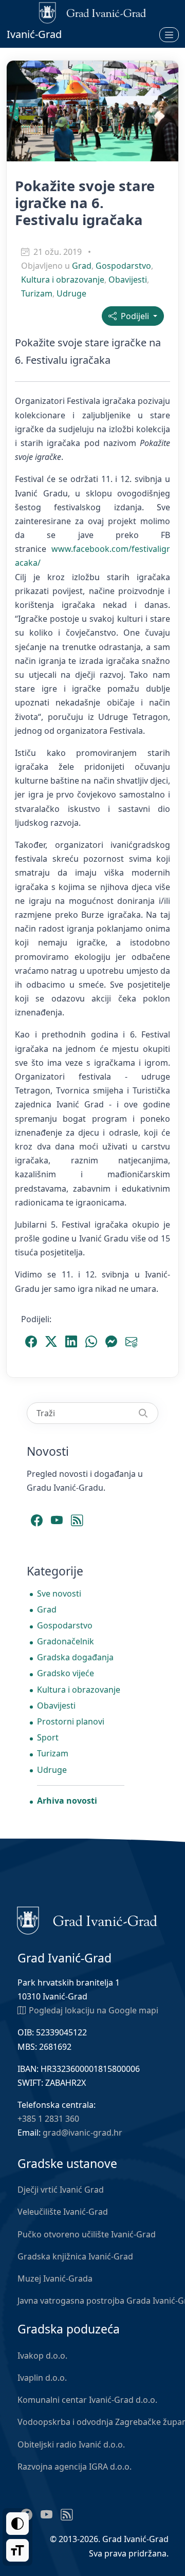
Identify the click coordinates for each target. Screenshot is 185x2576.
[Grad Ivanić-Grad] (87, 1920)
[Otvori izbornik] (169, 34)
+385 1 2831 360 (48, 2119)
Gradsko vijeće (66, 1673)
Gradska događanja (75, 1657)
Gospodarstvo (123, 266)
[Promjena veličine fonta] (17, 2550)
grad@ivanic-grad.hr (82, 2133)
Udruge (71, 293)
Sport (48, 1737)
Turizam (37, 293)
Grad (82, 266)
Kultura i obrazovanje (63, 280)
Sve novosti (59, 1593)
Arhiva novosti (67, 1801)
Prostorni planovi (71, 1721)
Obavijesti (128, 280)
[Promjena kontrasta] (17, 2524)
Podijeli (134, 316)
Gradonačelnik (66, 1641)
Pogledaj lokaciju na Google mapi (94, 2010)
